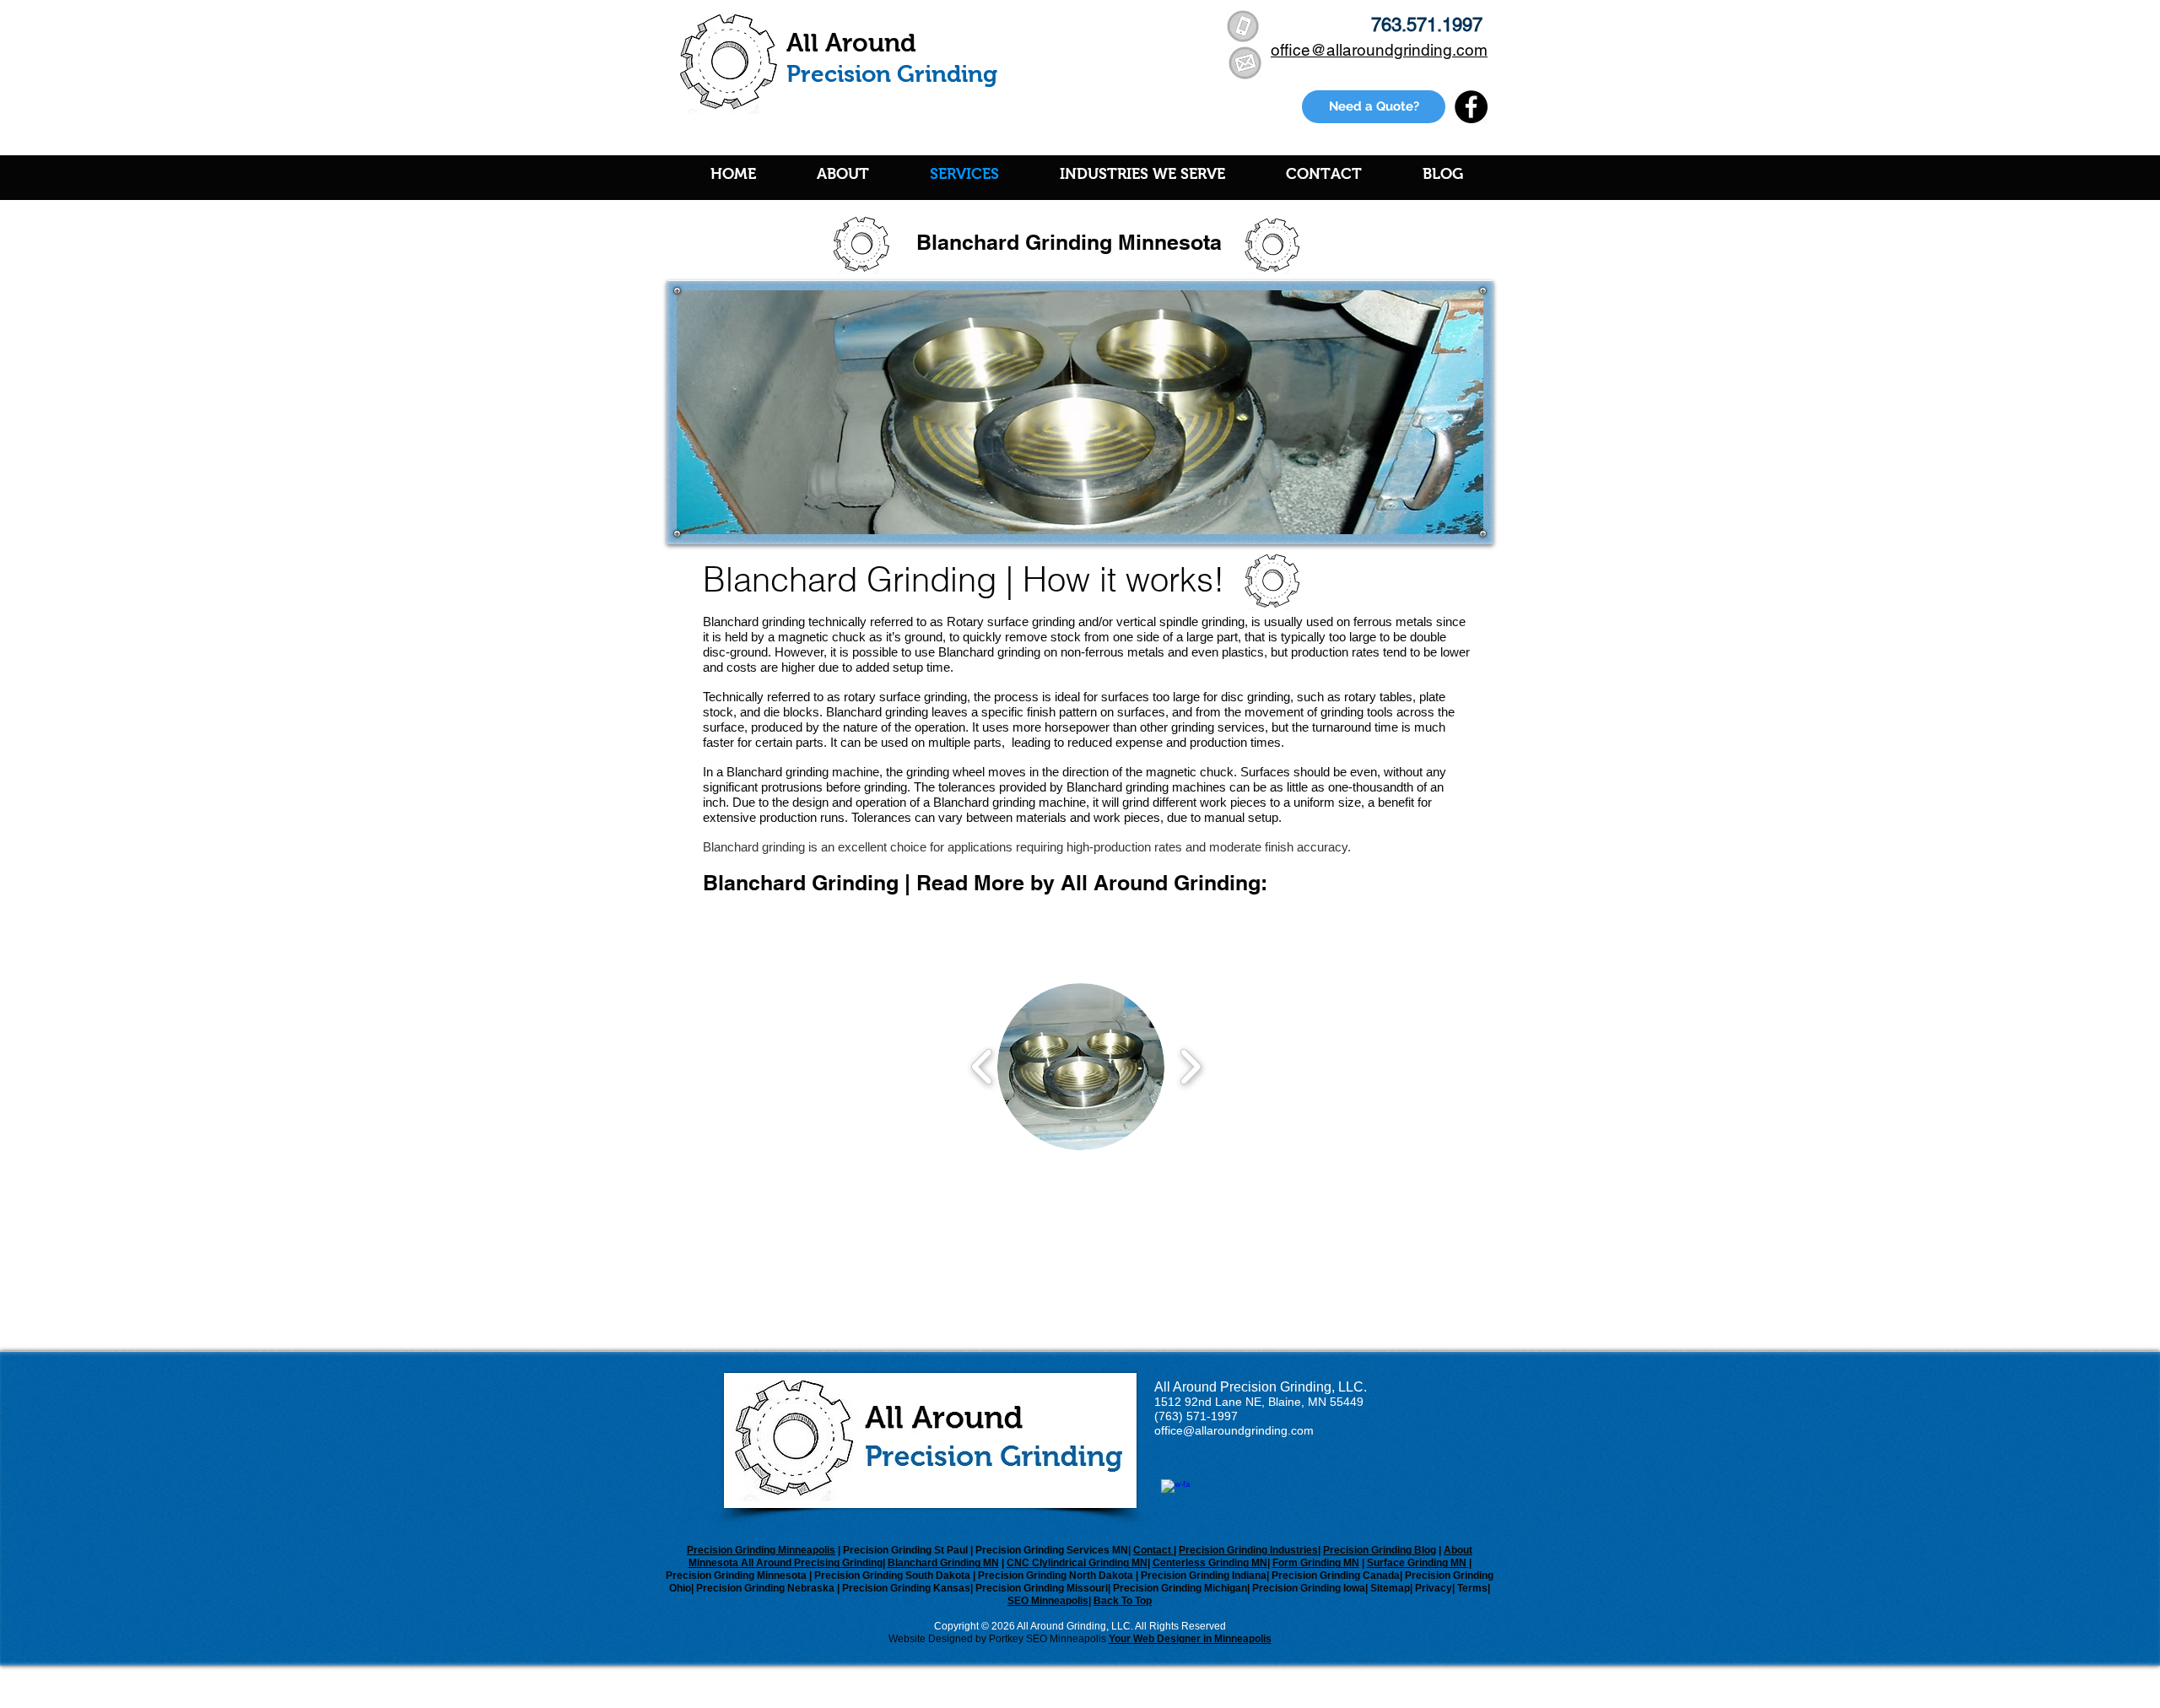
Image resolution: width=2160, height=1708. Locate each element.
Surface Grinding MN (1418, 1563)
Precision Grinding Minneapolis (761, 1550)
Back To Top (1123, 1601)
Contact (1153, 1550)
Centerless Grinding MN (1210, 1563)
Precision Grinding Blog (1380, 1550)
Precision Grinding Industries (1248, 1550)
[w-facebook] (1176, 1494)
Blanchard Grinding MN (943, 1563)
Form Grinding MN (1316, 1563)
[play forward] (1190, 1067)
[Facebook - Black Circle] (1471, 107)
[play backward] (983, 1067)
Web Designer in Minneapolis (1202, 1639)
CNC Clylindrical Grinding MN (1077, 1563)
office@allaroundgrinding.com (1234, 1430)
